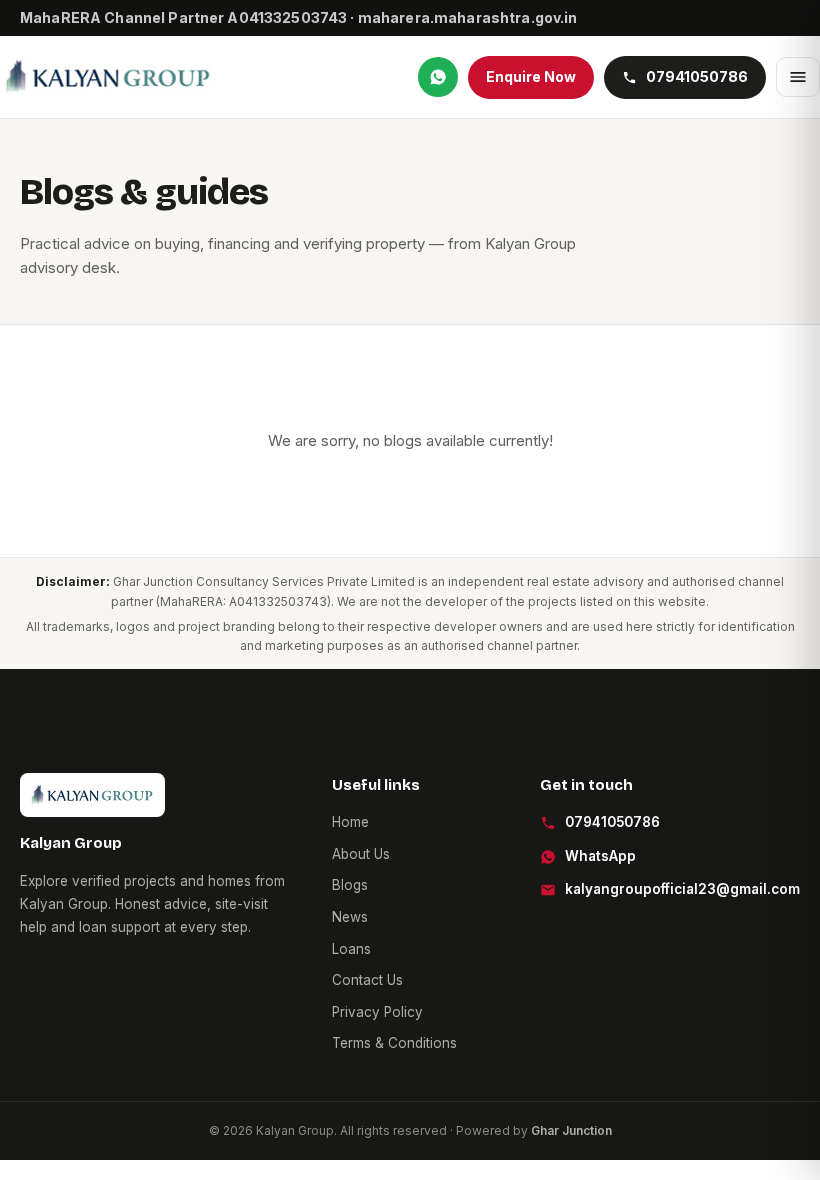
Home (350, 822)
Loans (351, 949)
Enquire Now (531, 76)
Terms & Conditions (394, 1043)
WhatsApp (600, 856)
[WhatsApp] (438, 77)
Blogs (350, 885)
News (350, 917)
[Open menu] (798, 77)
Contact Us (367, 980)
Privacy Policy (377, 1012)
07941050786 (612, 822)
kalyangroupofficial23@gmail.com (682, 889)
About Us (361, 854)
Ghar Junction (571, 1130)
